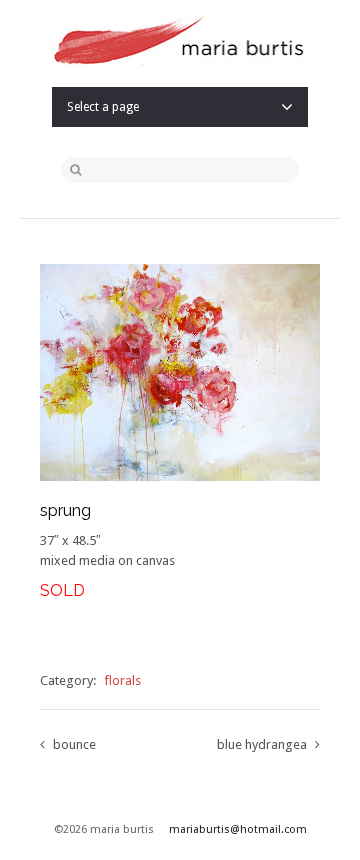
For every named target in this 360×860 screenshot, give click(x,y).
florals (122, 680)
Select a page (103, 107)
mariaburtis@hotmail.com (238, 829)
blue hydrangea (262, 744)
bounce (74, 744)
